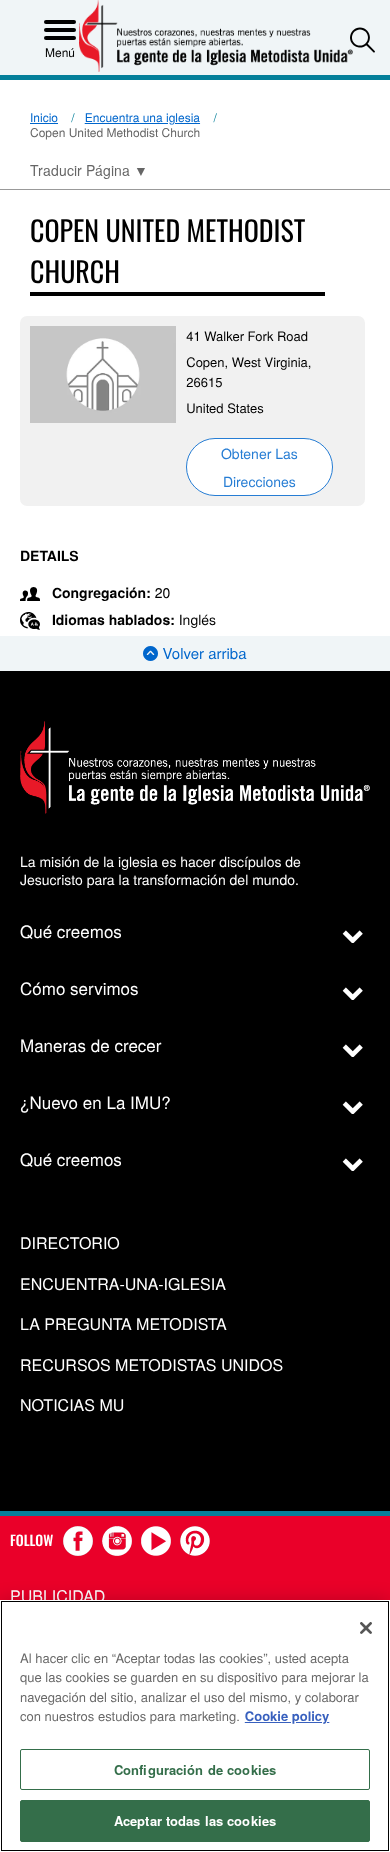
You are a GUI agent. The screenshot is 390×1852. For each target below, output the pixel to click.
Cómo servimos (79, 987)
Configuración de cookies (195, 1769)
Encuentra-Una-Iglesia (123, 1284)
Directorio (70, 1243)
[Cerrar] (366, 1628)
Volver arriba (202, 653)
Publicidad (57, 1595)
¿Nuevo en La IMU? (95, 1101)
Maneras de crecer (90, 1044)
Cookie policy (287, 1715)
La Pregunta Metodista (123, 1324)
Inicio (44, 117)
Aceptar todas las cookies (195, 1820)
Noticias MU (72, 1405)
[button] (362, 39)
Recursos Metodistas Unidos (151, 1365)
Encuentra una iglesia (142, 117)
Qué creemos (71, 930)
